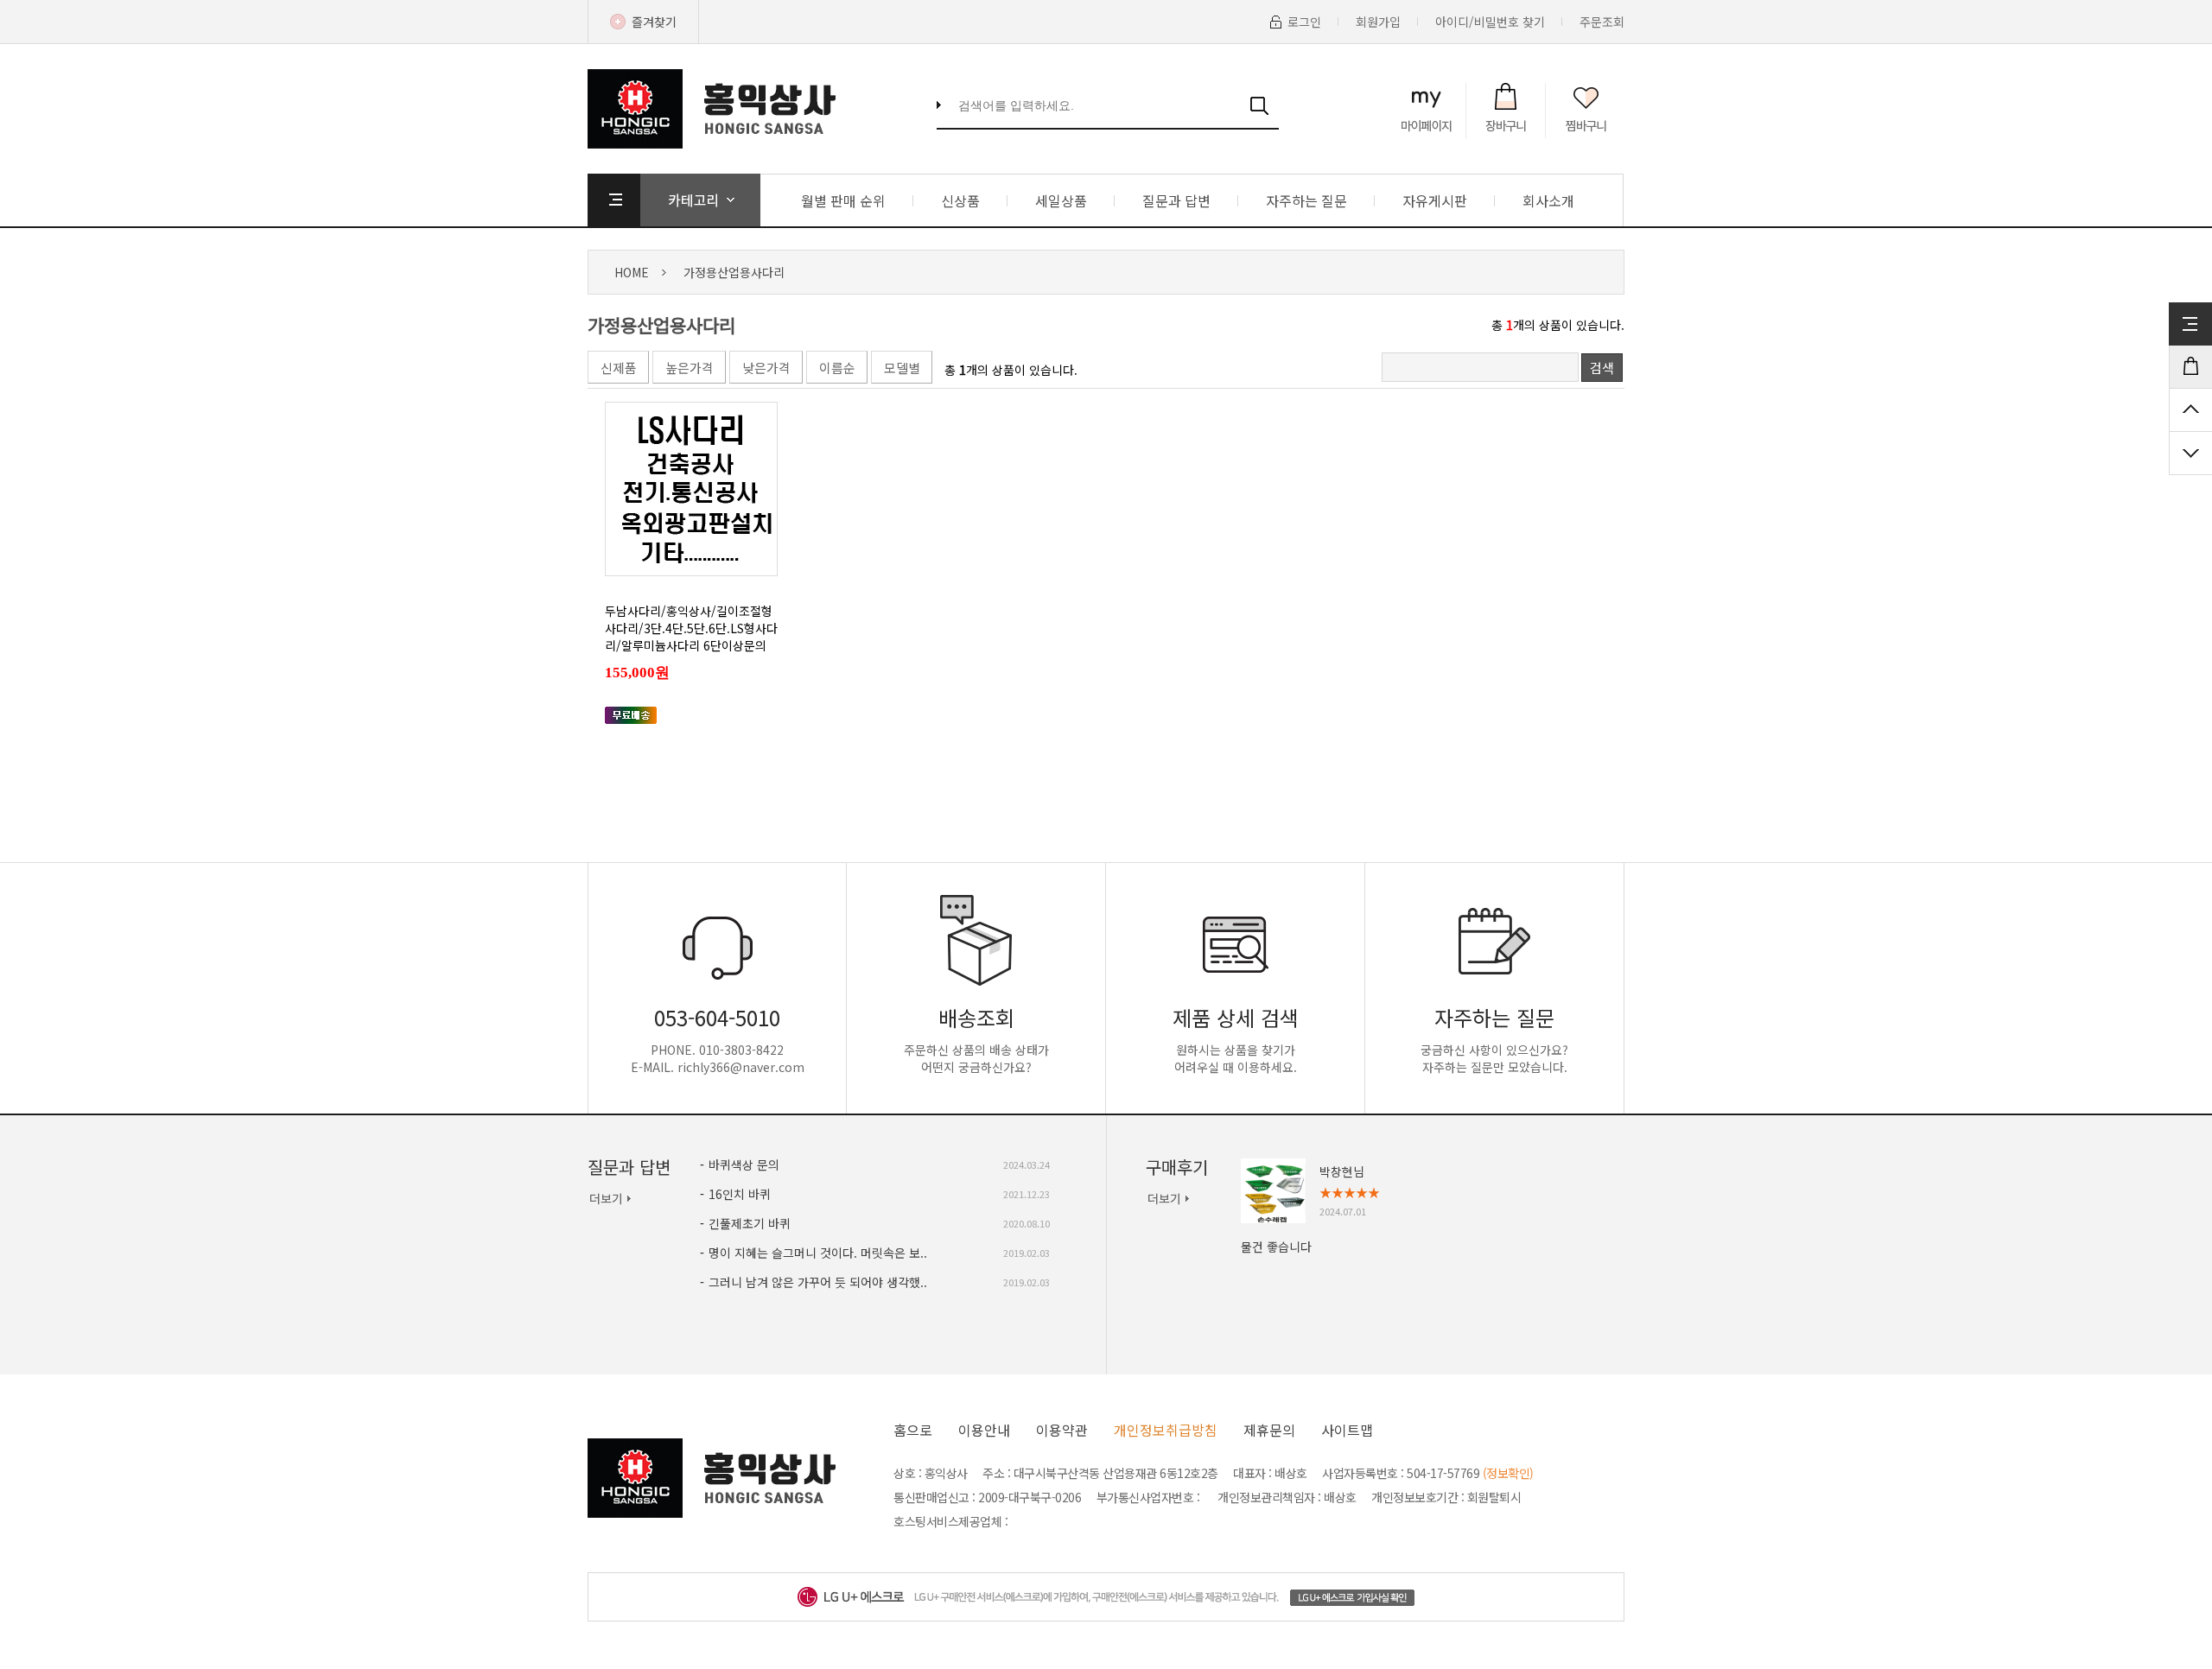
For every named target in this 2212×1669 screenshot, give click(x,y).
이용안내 (984, 1430)
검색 (1602, 368)
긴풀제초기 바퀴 (750, 1223)
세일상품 (1061, 200)
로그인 (1304, 22)
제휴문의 (1269, 1430)
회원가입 (1378, 22)
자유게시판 (1435, 200)
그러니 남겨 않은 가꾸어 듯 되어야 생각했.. (818, 1282)
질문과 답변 (1176, 200)
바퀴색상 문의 (744, 1164)
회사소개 (1548, 200)
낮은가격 (766, 368)
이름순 (837, 368)
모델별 (902, 368)
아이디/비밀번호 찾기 (1490, 22)
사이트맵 (1347, 1430)
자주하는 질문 (1306, 200)
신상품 (960, 200)
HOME (632, 272)
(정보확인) (1508, 1473)
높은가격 (690, 368)
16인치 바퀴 (740, 1194)
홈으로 (913, 1430)
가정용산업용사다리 (734, 272)
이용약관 (1062, 1430)
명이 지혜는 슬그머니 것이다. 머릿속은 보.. (818, 1253)
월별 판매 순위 (843, 200)
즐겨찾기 (654, 22)
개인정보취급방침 (1166, 1430)
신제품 (619, 368)
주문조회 (1602, 22)
